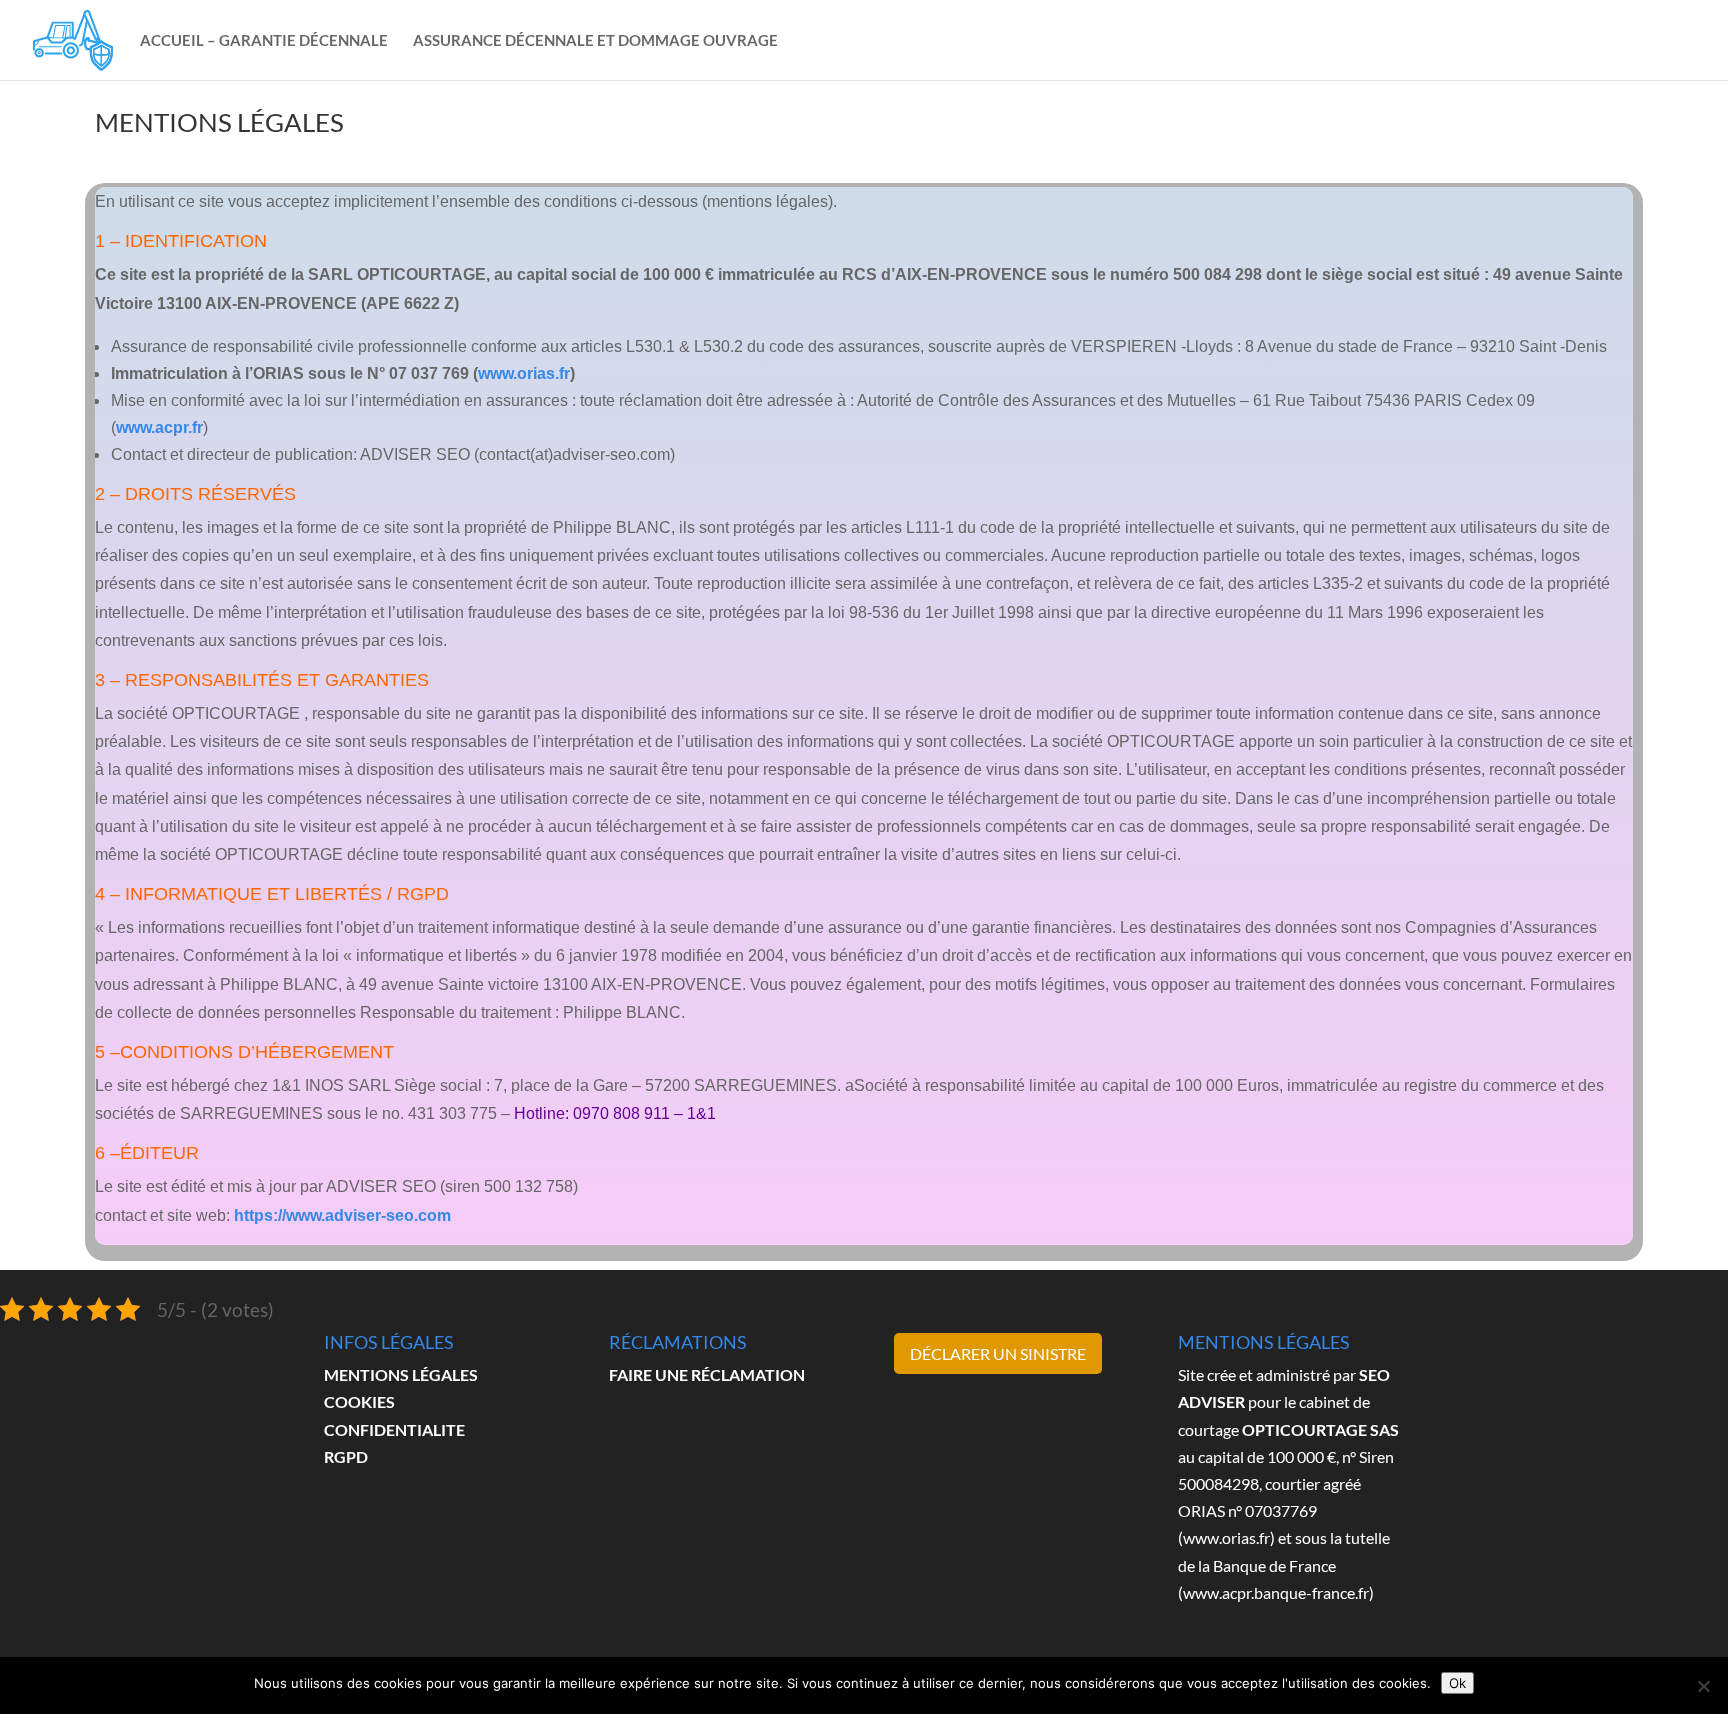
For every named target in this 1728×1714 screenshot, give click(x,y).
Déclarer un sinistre (998, 1353)
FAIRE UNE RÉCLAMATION (707, 1374)
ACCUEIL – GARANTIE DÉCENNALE (264, 41)
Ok (1457, 1683)
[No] (1703, 1686)
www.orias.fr (524, 373)
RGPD (346, 1456)
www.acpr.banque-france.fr (1276, 1592)
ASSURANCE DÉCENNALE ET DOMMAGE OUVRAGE (595, 41)
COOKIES (359, 1401)
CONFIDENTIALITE (394, 1429)
